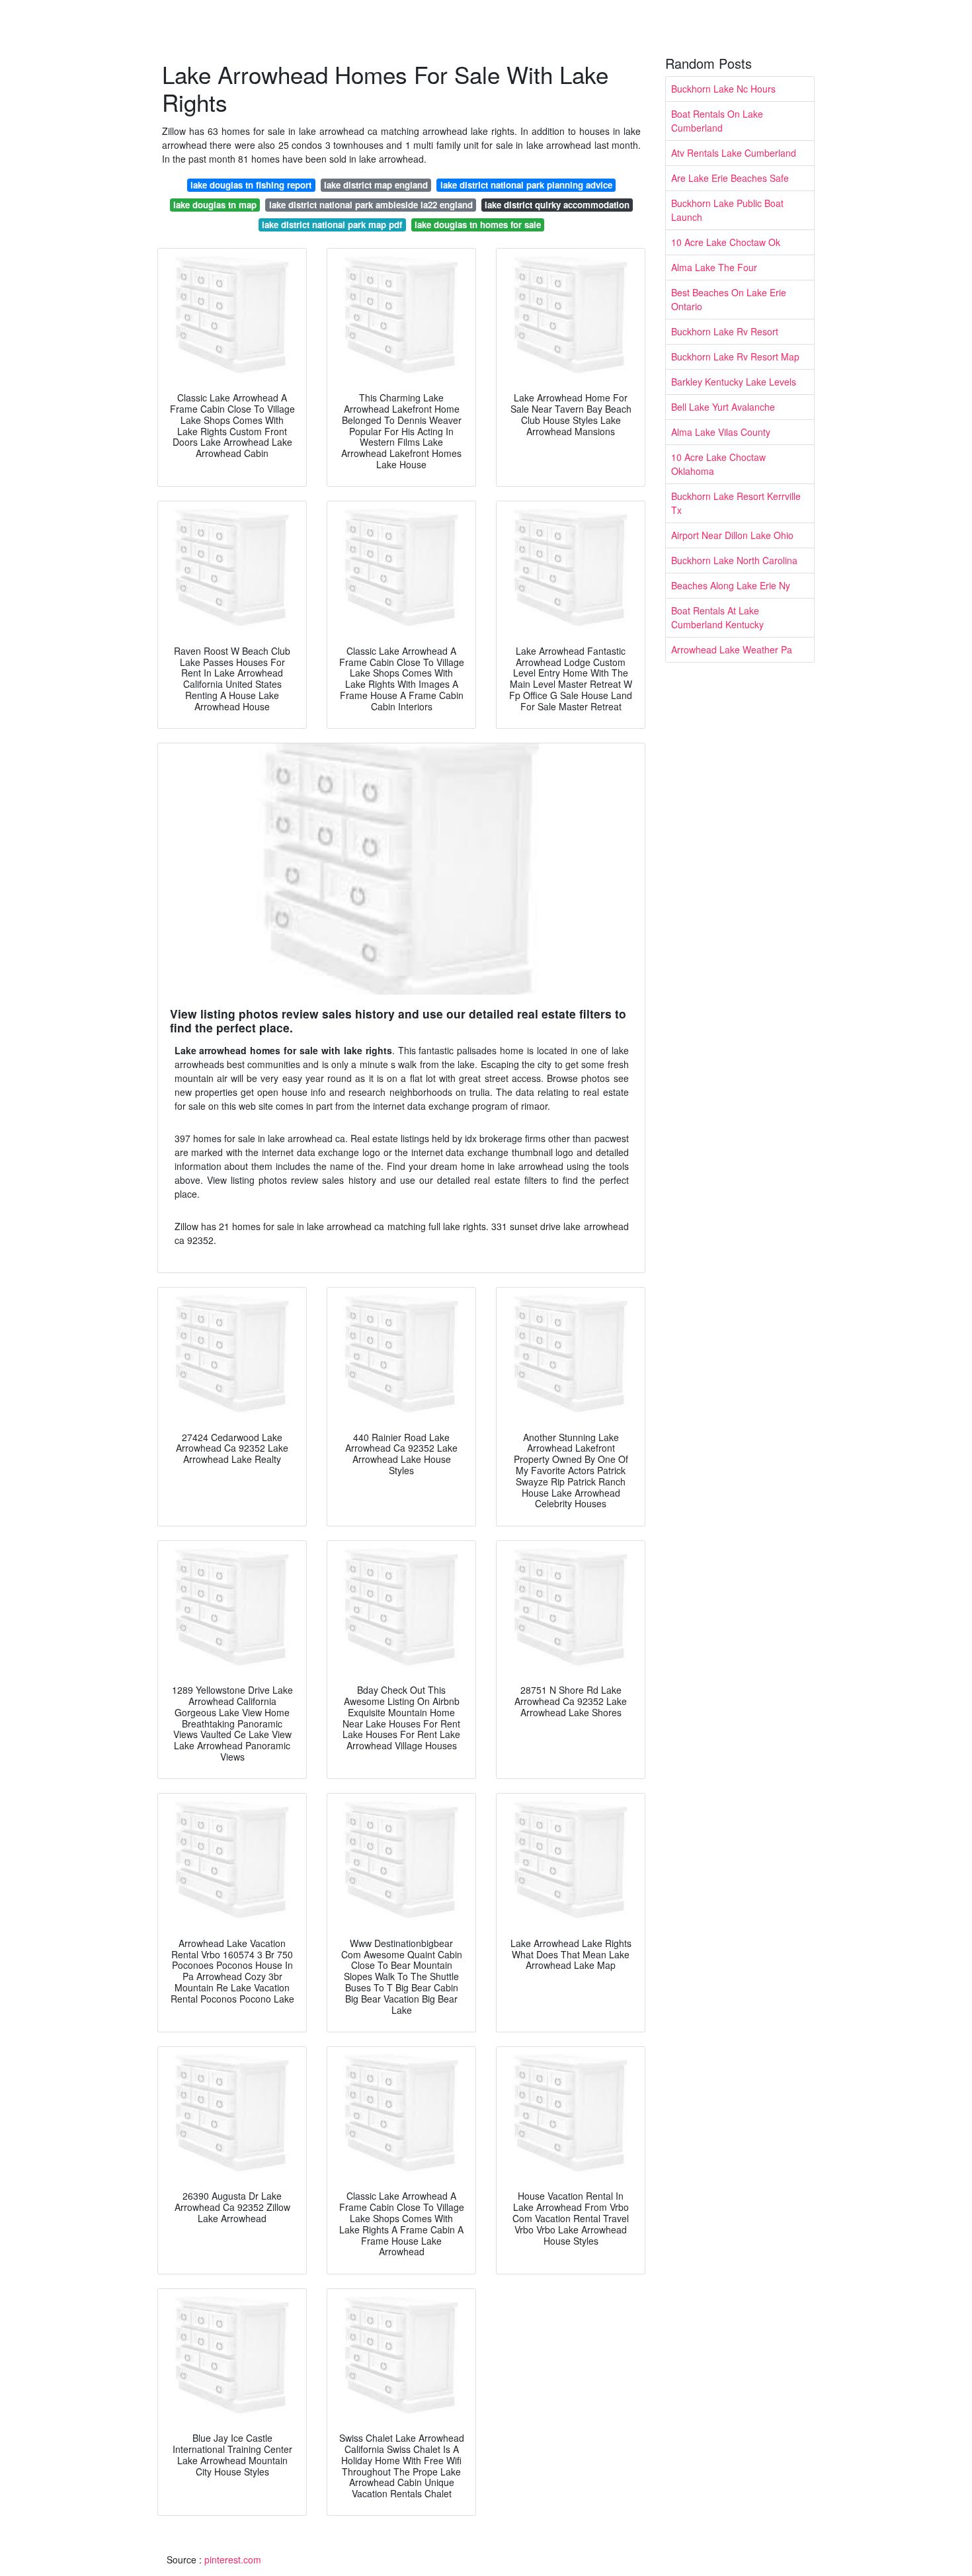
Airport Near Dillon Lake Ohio (732, 535)
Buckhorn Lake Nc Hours (723, 89)
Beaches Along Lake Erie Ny (731, 585)
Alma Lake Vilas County (721, 432)
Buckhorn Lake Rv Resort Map (735, 356)
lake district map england (376, 185)
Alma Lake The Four (714, 267)
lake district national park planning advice (526, 185)
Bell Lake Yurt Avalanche (723, 407)
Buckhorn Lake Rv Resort (725, 331)
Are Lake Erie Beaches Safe (730, 178)
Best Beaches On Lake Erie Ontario (729, 299)
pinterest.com (233, 2559)
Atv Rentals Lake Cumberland (734, 153)
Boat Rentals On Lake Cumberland (717, 121)
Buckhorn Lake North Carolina (734, 560)
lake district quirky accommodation (557, 205)
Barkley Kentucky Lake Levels (734, 382)
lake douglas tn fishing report (251, 185)
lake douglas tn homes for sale (478, 225)
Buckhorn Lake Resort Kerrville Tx (736, 503)
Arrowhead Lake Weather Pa (732, 649)
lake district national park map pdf (332, 225)
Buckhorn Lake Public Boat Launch (727, 210)
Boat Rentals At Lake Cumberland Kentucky (717, 617)
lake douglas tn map (215, 205)
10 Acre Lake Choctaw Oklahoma (718, 464)
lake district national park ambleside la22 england (371, 205)
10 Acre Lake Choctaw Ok (726, 242)
